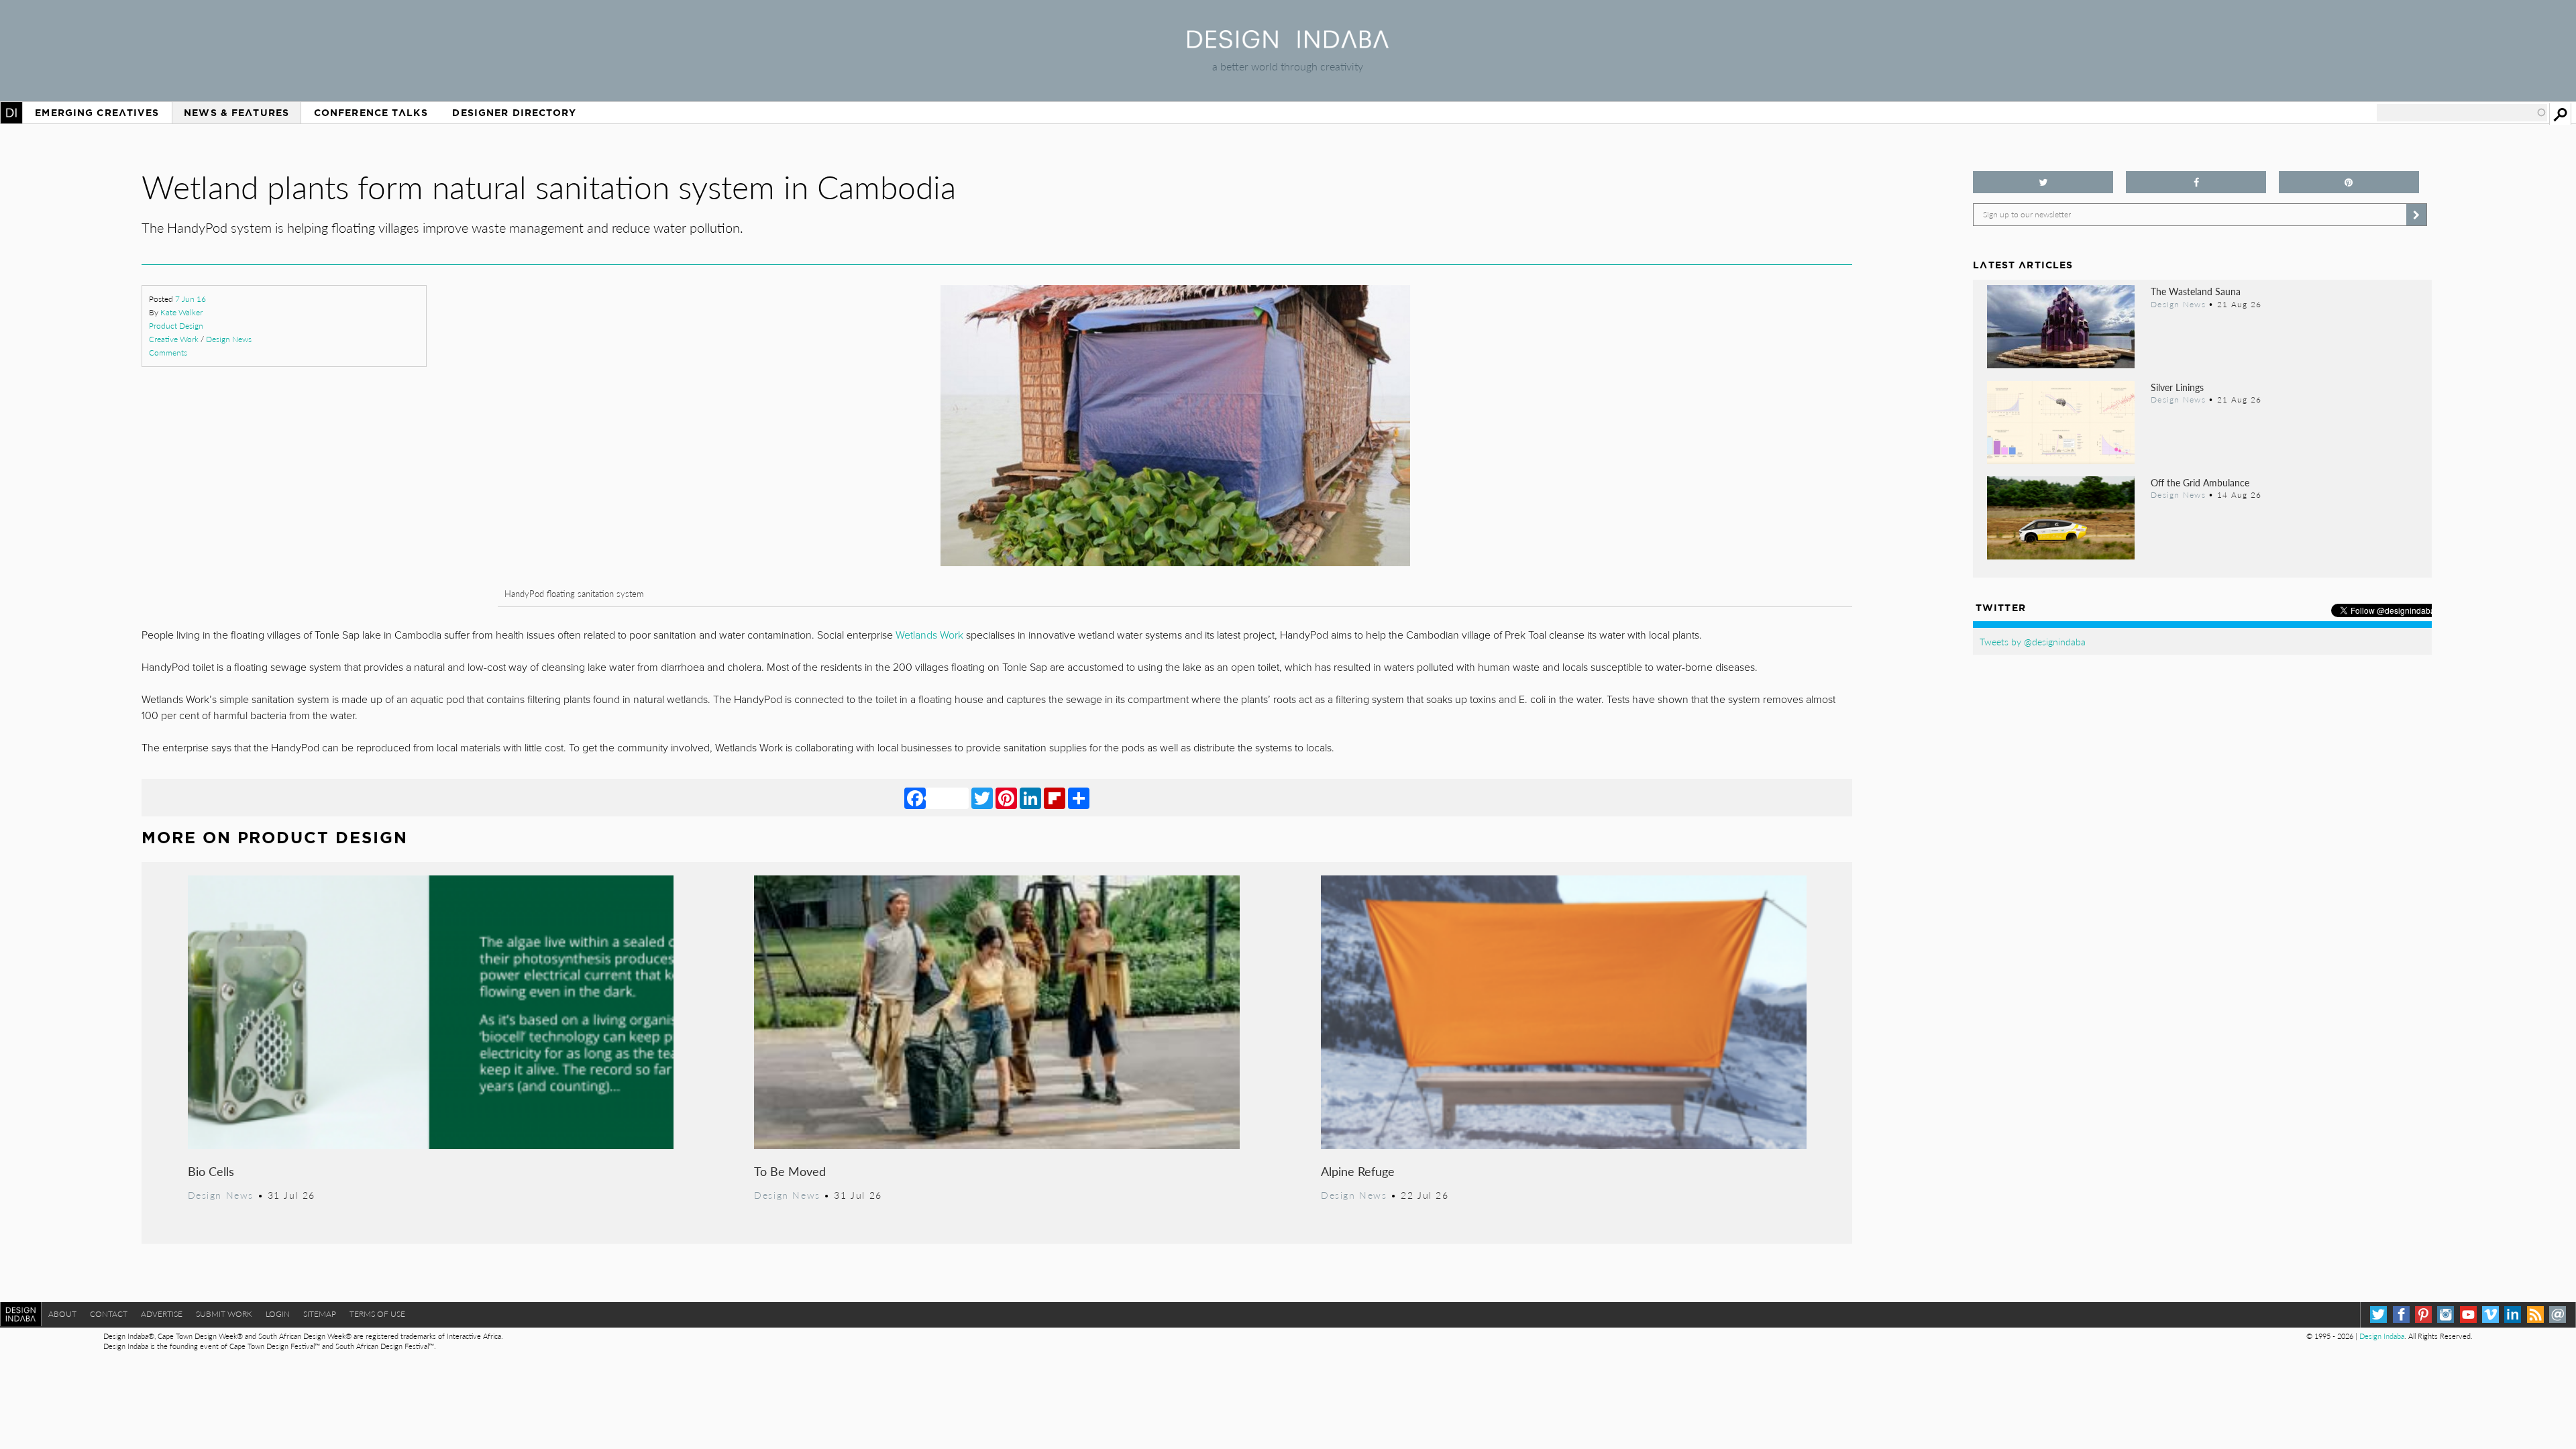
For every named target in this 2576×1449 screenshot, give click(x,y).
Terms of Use (377, 1314)
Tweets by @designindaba (2033, 641)
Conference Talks (371, 113)
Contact (109, 1314)
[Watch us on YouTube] (2468, 1314)
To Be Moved (790, 1171)
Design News (229, 339)
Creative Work (174, 339)
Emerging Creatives (97, 113)
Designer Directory (514, 113)
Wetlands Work (929, 635)
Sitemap (320, 1314)
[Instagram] (2446, 1314)
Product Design (176, 326)
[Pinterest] (1006, 798)
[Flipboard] (1055, 798)
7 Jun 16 (191, 299)
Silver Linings (2177, 387)
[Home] (1288, 44)
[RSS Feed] (2535, 1314)
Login (278, 1314)
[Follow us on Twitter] (2043, 182)
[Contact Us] (2558, 1314)
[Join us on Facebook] (2196, 182)
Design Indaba (2382, 1336)
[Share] (1079, 798)
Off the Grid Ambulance (2200, 482)
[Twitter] (982, 798)
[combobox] (2462, 113)
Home (11, 113)
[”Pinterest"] (2349, 182)
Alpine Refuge (1358, 1171)
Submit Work (224, 1314)
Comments (168, 353)
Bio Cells (211, 1171)
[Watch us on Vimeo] (2490, 1314)
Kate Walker (181, 312)
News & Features (236, 113)
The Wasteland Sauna (2196, 291)
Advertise (162, 1314)
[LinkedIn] (1030, 798)
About (62, 1314)
